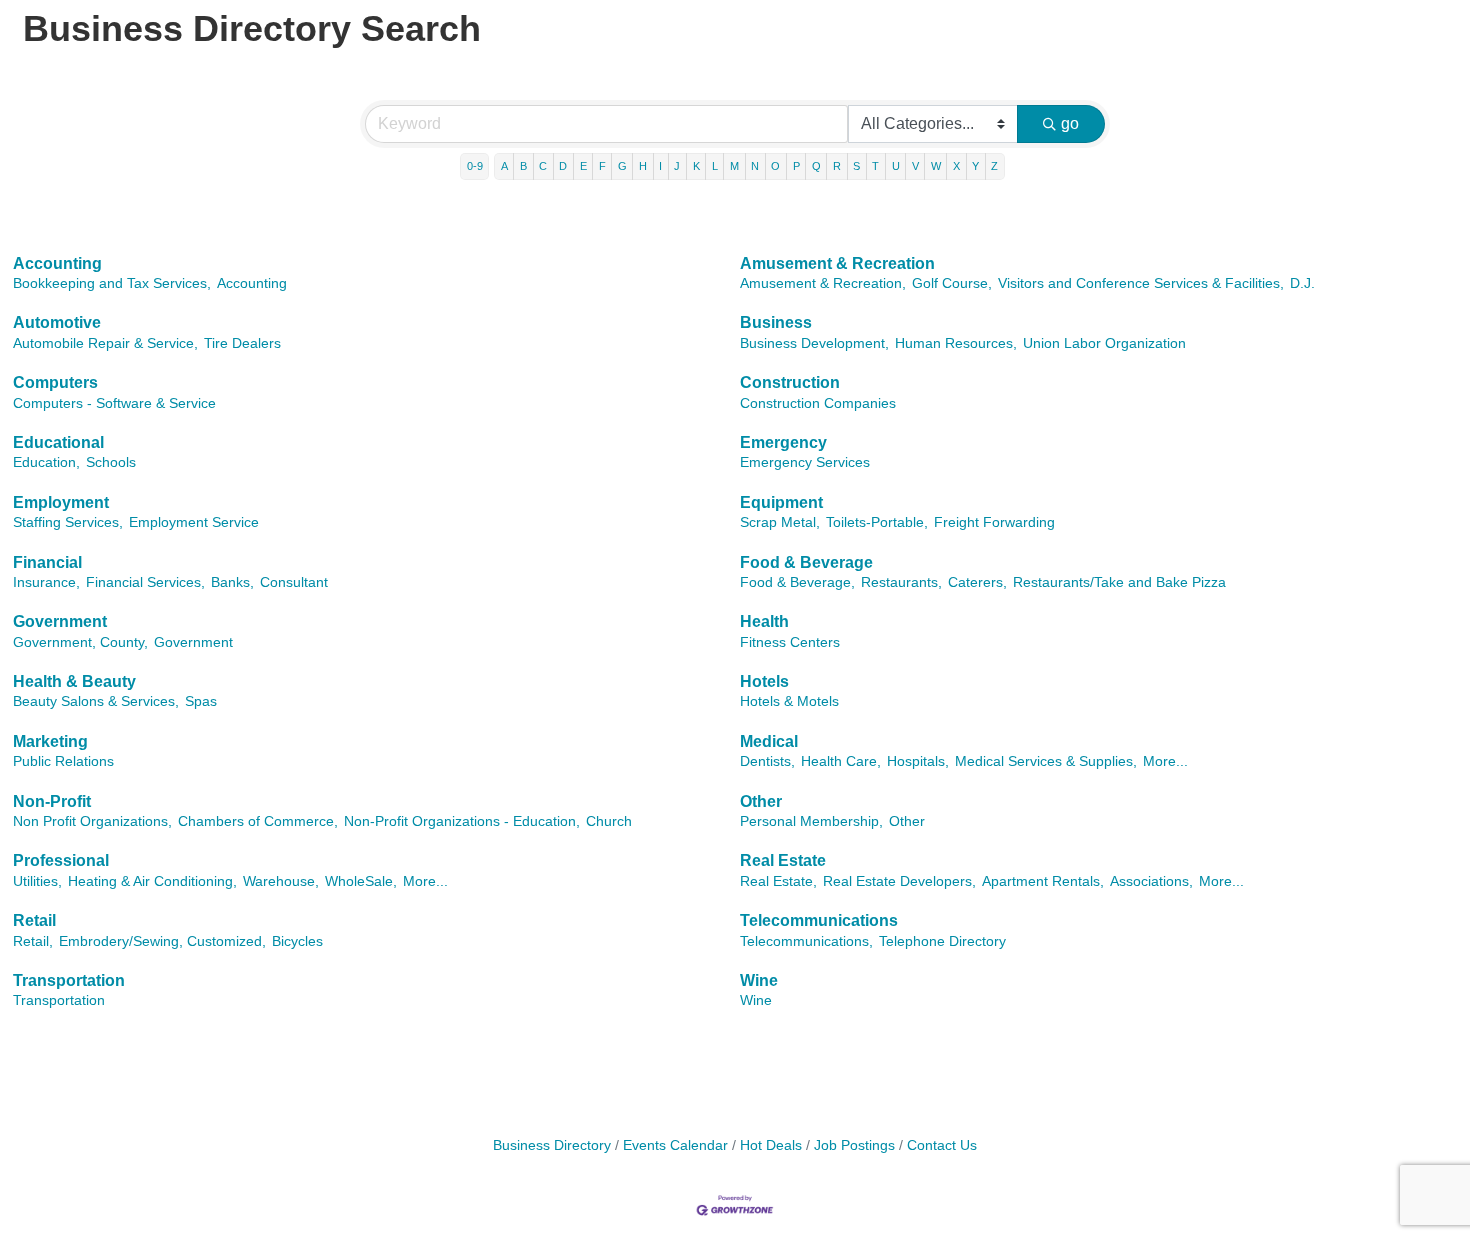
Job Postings (854, 1145)
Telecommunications (819, 920)
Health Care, (841, 761)
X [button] (956, 166)
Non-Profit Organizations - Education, (462, 821)
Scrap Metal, (780, 522)
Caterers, (977, 582)
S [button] (856, 166)
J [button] (677, 166)
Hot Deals (771, 1145)
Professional (61, 860)
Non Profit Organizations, (92, 821)
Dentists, (767, 761)
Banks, (232, 582)
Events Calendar (675, 1145)
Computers (55, 382)
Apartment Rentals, (1043, 881)
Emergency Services (805, 462)
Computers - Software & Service (114, 403)
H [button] (643, 166)
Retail (34, 920)
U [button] (896, 166)
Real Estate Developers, (899, 881)
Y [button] (975, 166)
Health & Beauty (74, 681)
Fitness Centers (790, 642)
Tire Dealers (242, 343)
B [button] (523, 166)
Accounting (57, 263)
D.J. (1302, 283)
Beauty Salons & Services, (96, 701)
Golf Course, (952, 283)
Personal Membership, (811, 821)
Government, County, (80, 642)
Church (609, 821)
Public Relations (63, 761)
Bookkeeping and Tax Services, (112, 283)
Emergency (783, 442)
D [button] (563, 166)
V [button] (915, 166)
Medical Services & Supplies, (1046, 761)
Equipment (781, 502)
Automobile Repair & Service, (105, 343)
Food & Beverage (806, 562)
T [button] (875, 166)
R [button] (837, 166)
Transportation (69, 980)
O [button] (775, 166)
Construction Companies (818, 403)
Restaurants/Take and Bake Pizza (1119, 582)
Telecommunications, (806, 941)
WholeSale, (361, 881)
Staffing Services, (68, 522)
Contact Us (942, 1145)
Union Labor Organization (1104, 343)
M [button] (734, 166)
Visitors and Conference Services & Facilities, (1141, 283)
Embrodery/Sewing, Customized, (162, 941)
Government (60, 621)
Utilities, (37, 881)
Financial (47, 562)
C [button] (543, 166)
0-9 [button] (475, 166)
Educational (58, 442)
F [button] (602, 166)
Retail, (33, 941)
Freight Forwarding (994, 522)
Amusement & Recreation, (823, 283)
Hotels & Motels (789, 701)
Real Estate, (778, 881)
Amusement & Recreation (837, 263)
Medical (769, 741)
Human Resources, (956, 343)
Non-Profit (52, 801)
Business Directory (552, 1145)
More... (1165, 761)
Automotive (57, 322)
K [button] (696, 166)
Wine (759, 980)
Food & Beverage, (797, 582)
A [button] (504, 166)
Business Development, (814, 343)
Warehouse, (281, 881)
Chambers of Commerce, (258, 821)
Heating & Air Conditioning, (152, 881)
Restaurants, (901, 582)
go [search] (1070, 123)
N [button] (755, 166)
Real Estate (783, 860)
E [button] (583, 166)
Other (761, 801)
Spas (201, 701)
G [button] (622, 166)
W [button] (936, 166)
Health (764, 621)
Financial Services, (145, 582)
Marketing (50, 741)
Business (776, 322)
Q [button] (816, 166)
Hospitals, (918, 761)
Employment (61, 502)
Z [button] (994, 166)
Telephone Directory (942, 941)
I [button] (660, 166)
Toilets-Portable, (877, 522)
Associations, (1151, 881)
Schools (111, 462)
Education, (46, 462)
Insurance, (46, 582)
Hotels (764, 681)
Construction (790, 382)
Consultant (294, 582)
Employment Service (194, 522)
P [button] (796, 166)
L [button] (715, 166)
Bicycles (297, 941)
